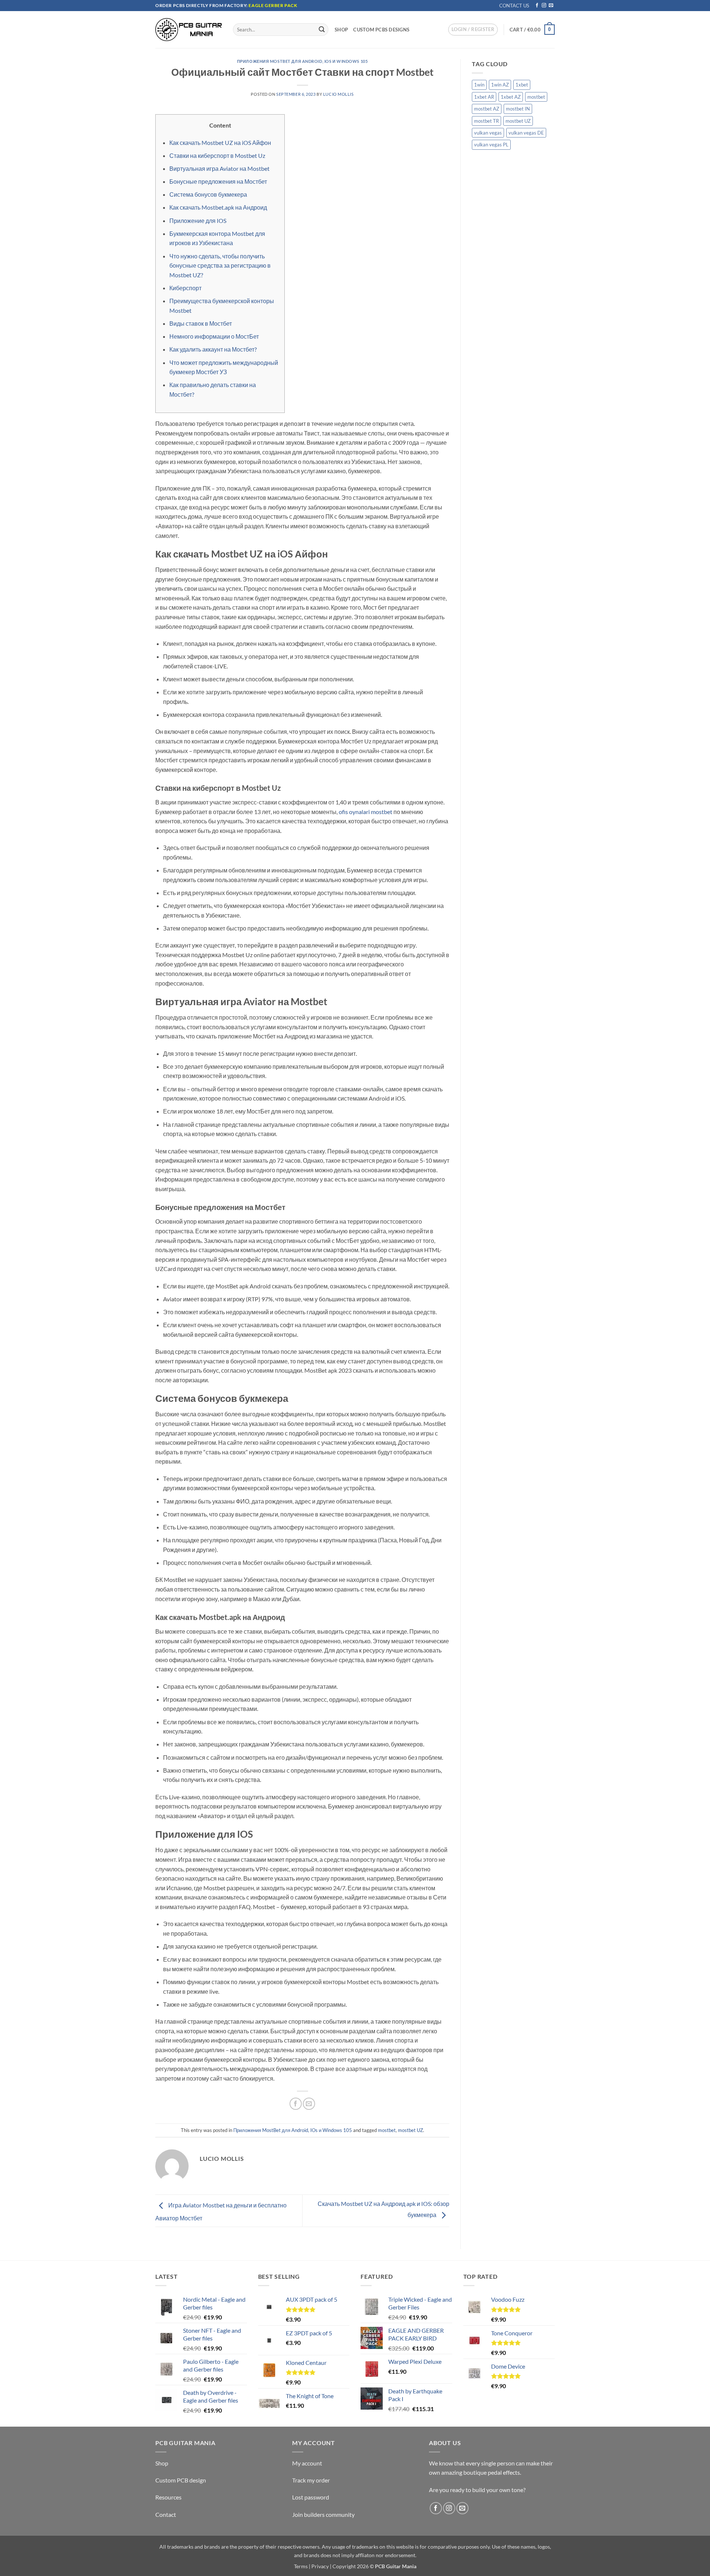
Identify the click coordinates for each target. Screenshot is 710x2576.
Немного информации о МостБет (214, 336)
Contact (166, 2514)
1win (479, 85)
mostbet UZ (410, 2130)
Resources (168, 2497)
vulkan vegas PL (491, 145)
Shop (341, 30)
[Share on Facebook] (296, 2104)
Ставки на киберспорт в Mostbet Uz (217, 155)
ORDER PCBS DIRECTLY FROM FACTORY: (202, 5)
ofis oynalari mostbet (366, 812)
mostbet (387, 2130)
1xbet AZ (511, 97)
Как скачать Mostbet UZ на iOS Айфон (220, 143)
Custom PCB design (181, 2480)
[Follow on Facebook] (537, 6)
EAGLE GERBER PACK (273, 5)
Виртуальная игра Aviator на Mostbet (219, 168)
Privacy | (321, 2566)
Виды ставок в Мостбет (201, 323)
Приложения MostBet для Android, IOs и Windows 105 (302, 61)
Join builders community (323, 2514)
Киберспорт (185, 288)
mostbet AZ (487, 109)
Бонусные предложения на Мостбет (218, 181)
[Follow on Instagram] (544, 6)
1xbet (522, 85)
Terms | (302, 2566)
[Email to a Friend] (309, 2104)
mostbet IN (518, 109)
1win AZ (500, 85)
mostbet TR (486, 121)
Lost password (311, 2497)
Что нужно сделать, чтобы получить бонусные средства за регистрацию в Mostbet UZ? (220, 265)
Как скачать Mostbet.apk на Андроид (218, 207)
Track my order (311, 2480)
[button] (473, 30)
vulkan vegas (488, 133)
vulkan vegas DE (526, 133)
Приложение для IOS (198, 221)
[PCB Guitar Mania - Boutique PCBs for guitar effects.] (189, 29)
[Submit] (322, 30)
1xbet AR (484, 97)
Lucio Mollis (339, 94)
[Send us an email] (551, 6)
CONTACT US (514, 6)
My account (307, 2463)
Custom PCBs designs (381, 30)
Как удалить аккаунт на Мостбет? (213, 349)
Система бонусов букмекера (208, 194)
